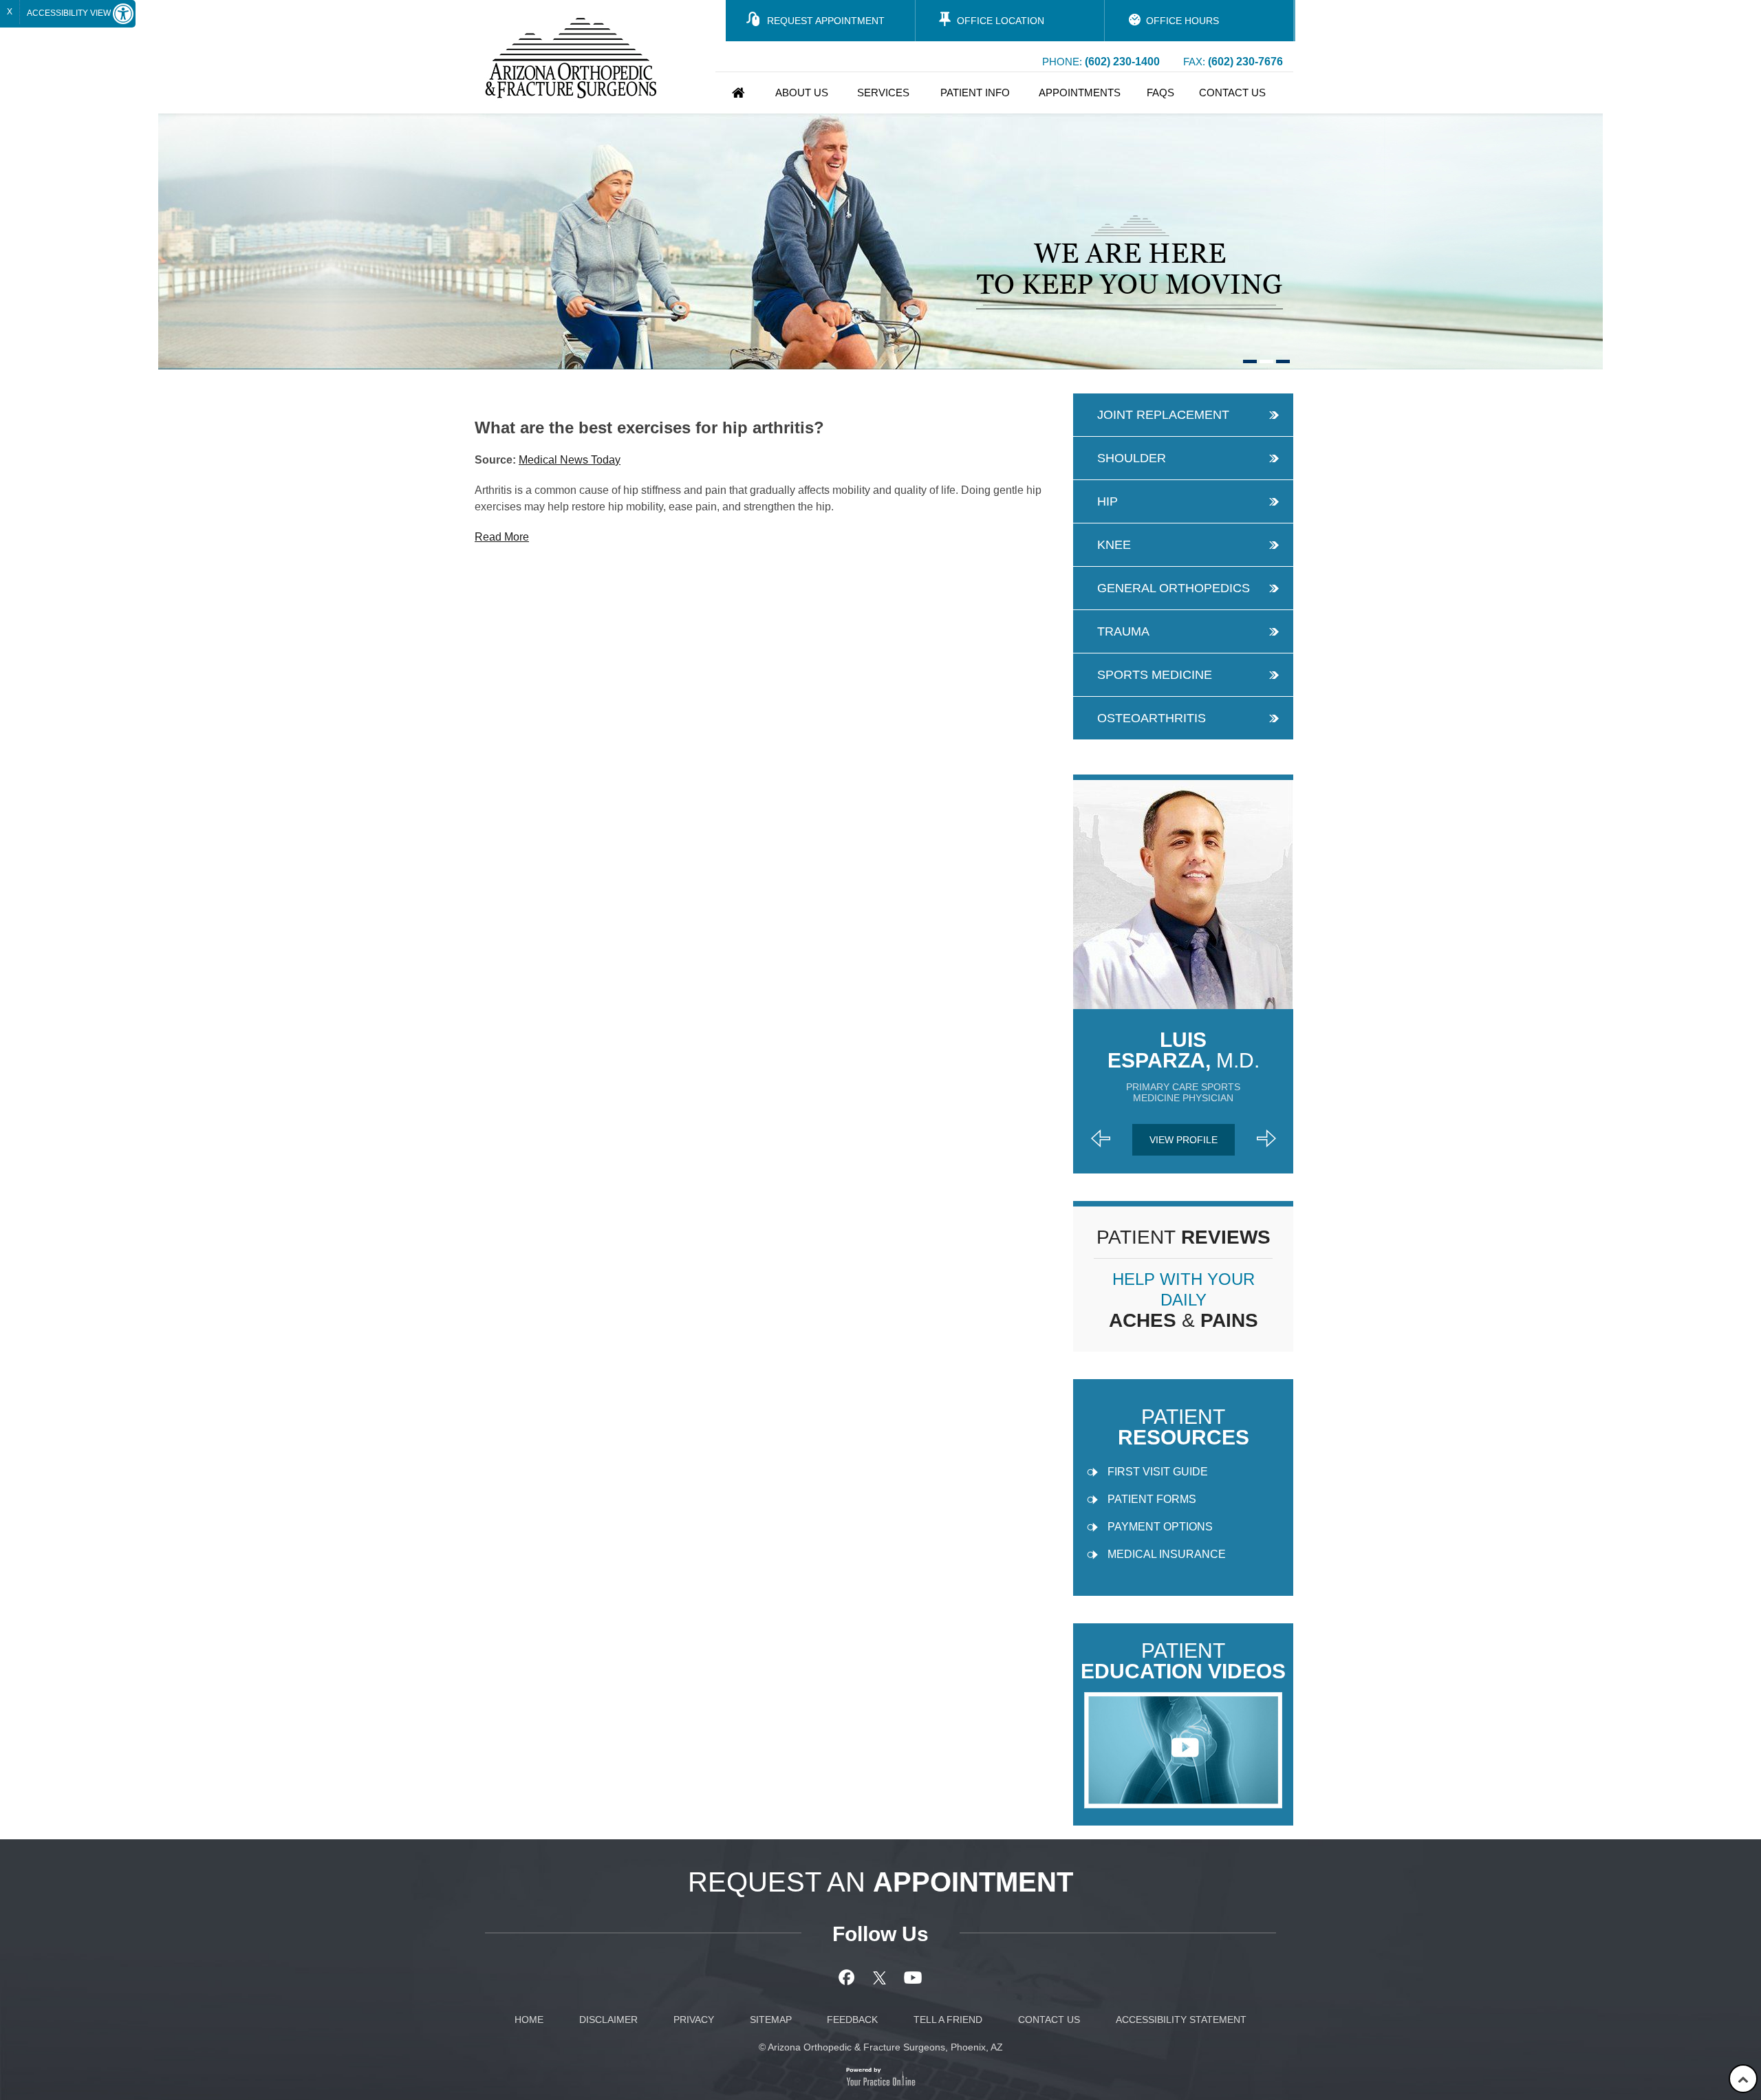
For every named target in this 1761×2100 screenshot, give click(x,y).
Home (738, 93)
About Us (802, 93)
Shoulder (1132, 458)
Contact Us (1232, 93)
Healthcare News (552, 383)
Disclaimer (608, 2020)
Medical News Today (570, 460)
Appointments (1080, 93)
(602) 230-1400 (1122, 62)
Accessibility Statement (1181, 2020)
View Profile (1184, 1140)
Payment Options (1160, 1527)
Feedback (852, 2020)
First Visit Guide (1158, 1472)
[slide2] (1266, 361)
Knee (1114, 545)
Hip (1108, 501)
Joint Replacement (1163, 415)
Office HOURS (1182, 21)
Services (883, 93)
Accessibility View (70, 13)
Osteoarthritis (1152, 718)
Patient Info (975, 93)
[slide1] (1250, 361)
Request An (880, 1882)
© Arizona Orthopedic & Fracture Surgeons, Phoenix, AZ (881, 2047)
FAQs (1160, 93)
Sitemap (771, 2020)
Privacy (694, 2020)
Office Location (1001, 21)
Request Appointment (826, 21)
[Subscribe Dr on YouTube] (913, 1978)
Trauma (1123, 631)
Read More (502, 537)
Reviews (1184, 1237)
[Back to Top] (1743, 2079)
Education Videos (1183, 1661)
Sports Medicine (1155, 675)
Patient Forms (1152, 1499)
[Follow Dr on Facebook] (849, 1978)
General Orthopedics (1174, 588)
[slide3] (1283, 361)
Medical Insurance (1167, 1554)
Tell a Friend (948, 2020)
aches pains (1184, 1300)
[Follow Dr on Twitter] (881, 1978)
